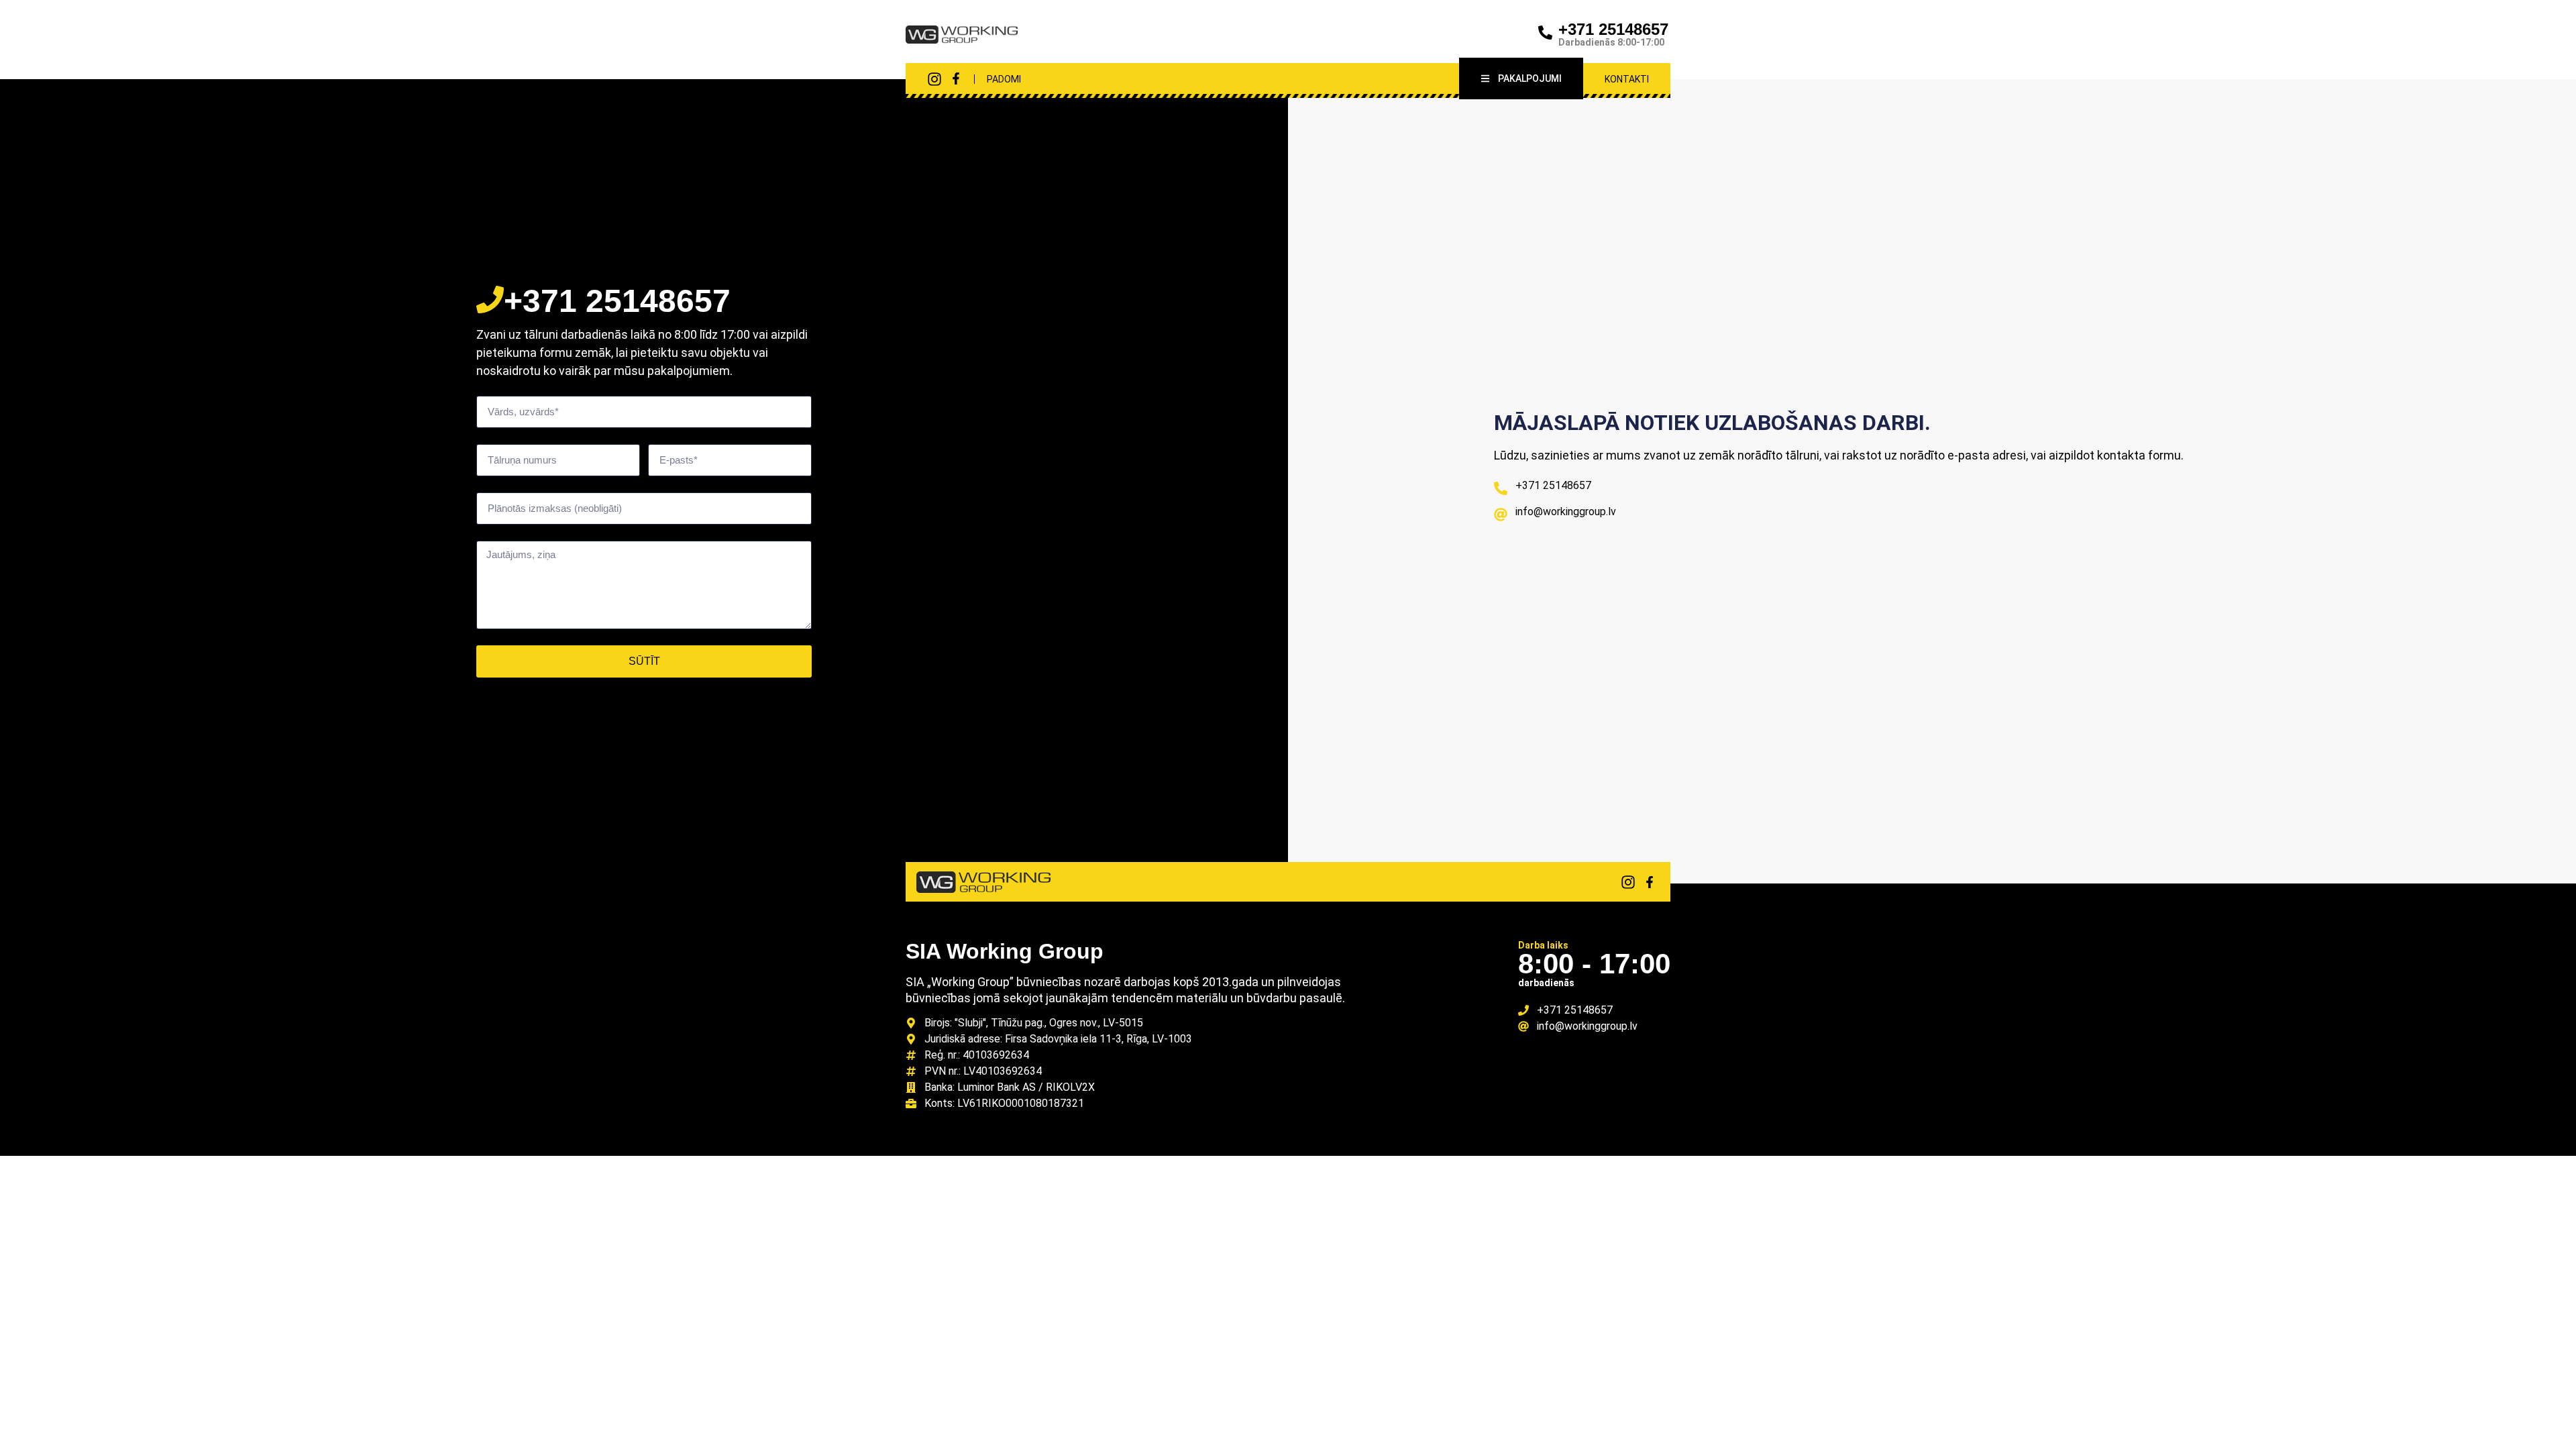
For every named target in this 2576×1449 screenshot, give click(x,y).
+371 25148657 (1613, 29)
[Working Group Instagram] (934, 79)
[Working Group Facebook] (956, 78)
